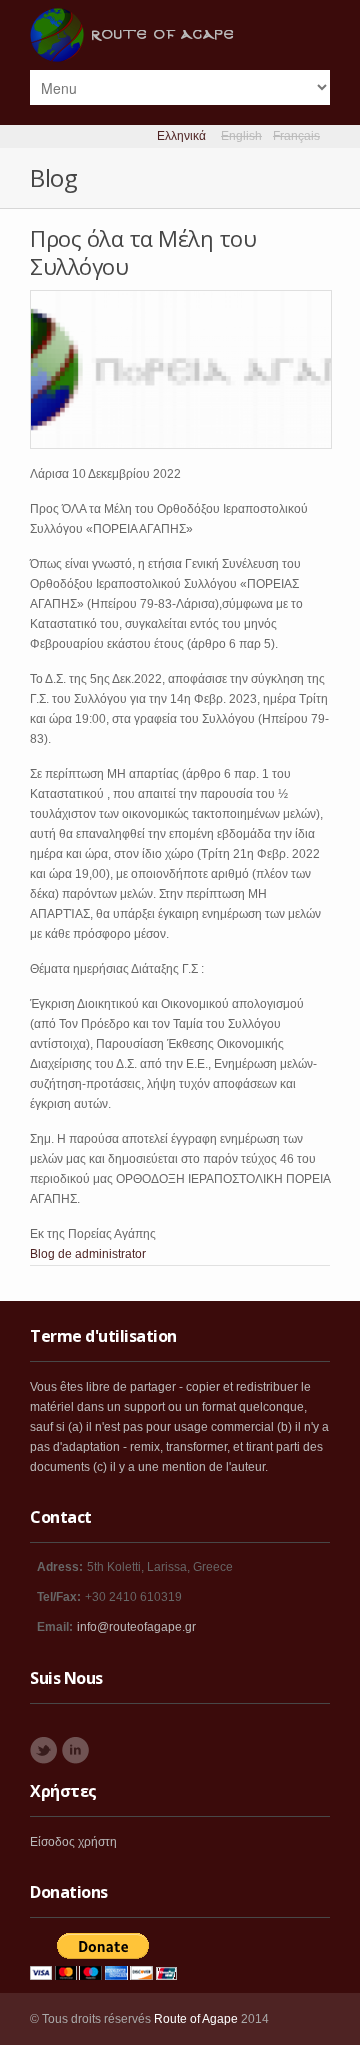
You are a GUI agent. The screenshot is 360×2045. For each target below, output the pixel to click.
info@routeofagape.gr (136, 1627)
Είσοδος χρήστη (73, 1842)
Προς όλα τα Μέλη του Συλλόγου (143, 252)
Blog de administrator (88, 1254)
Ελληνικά (181, 136)
